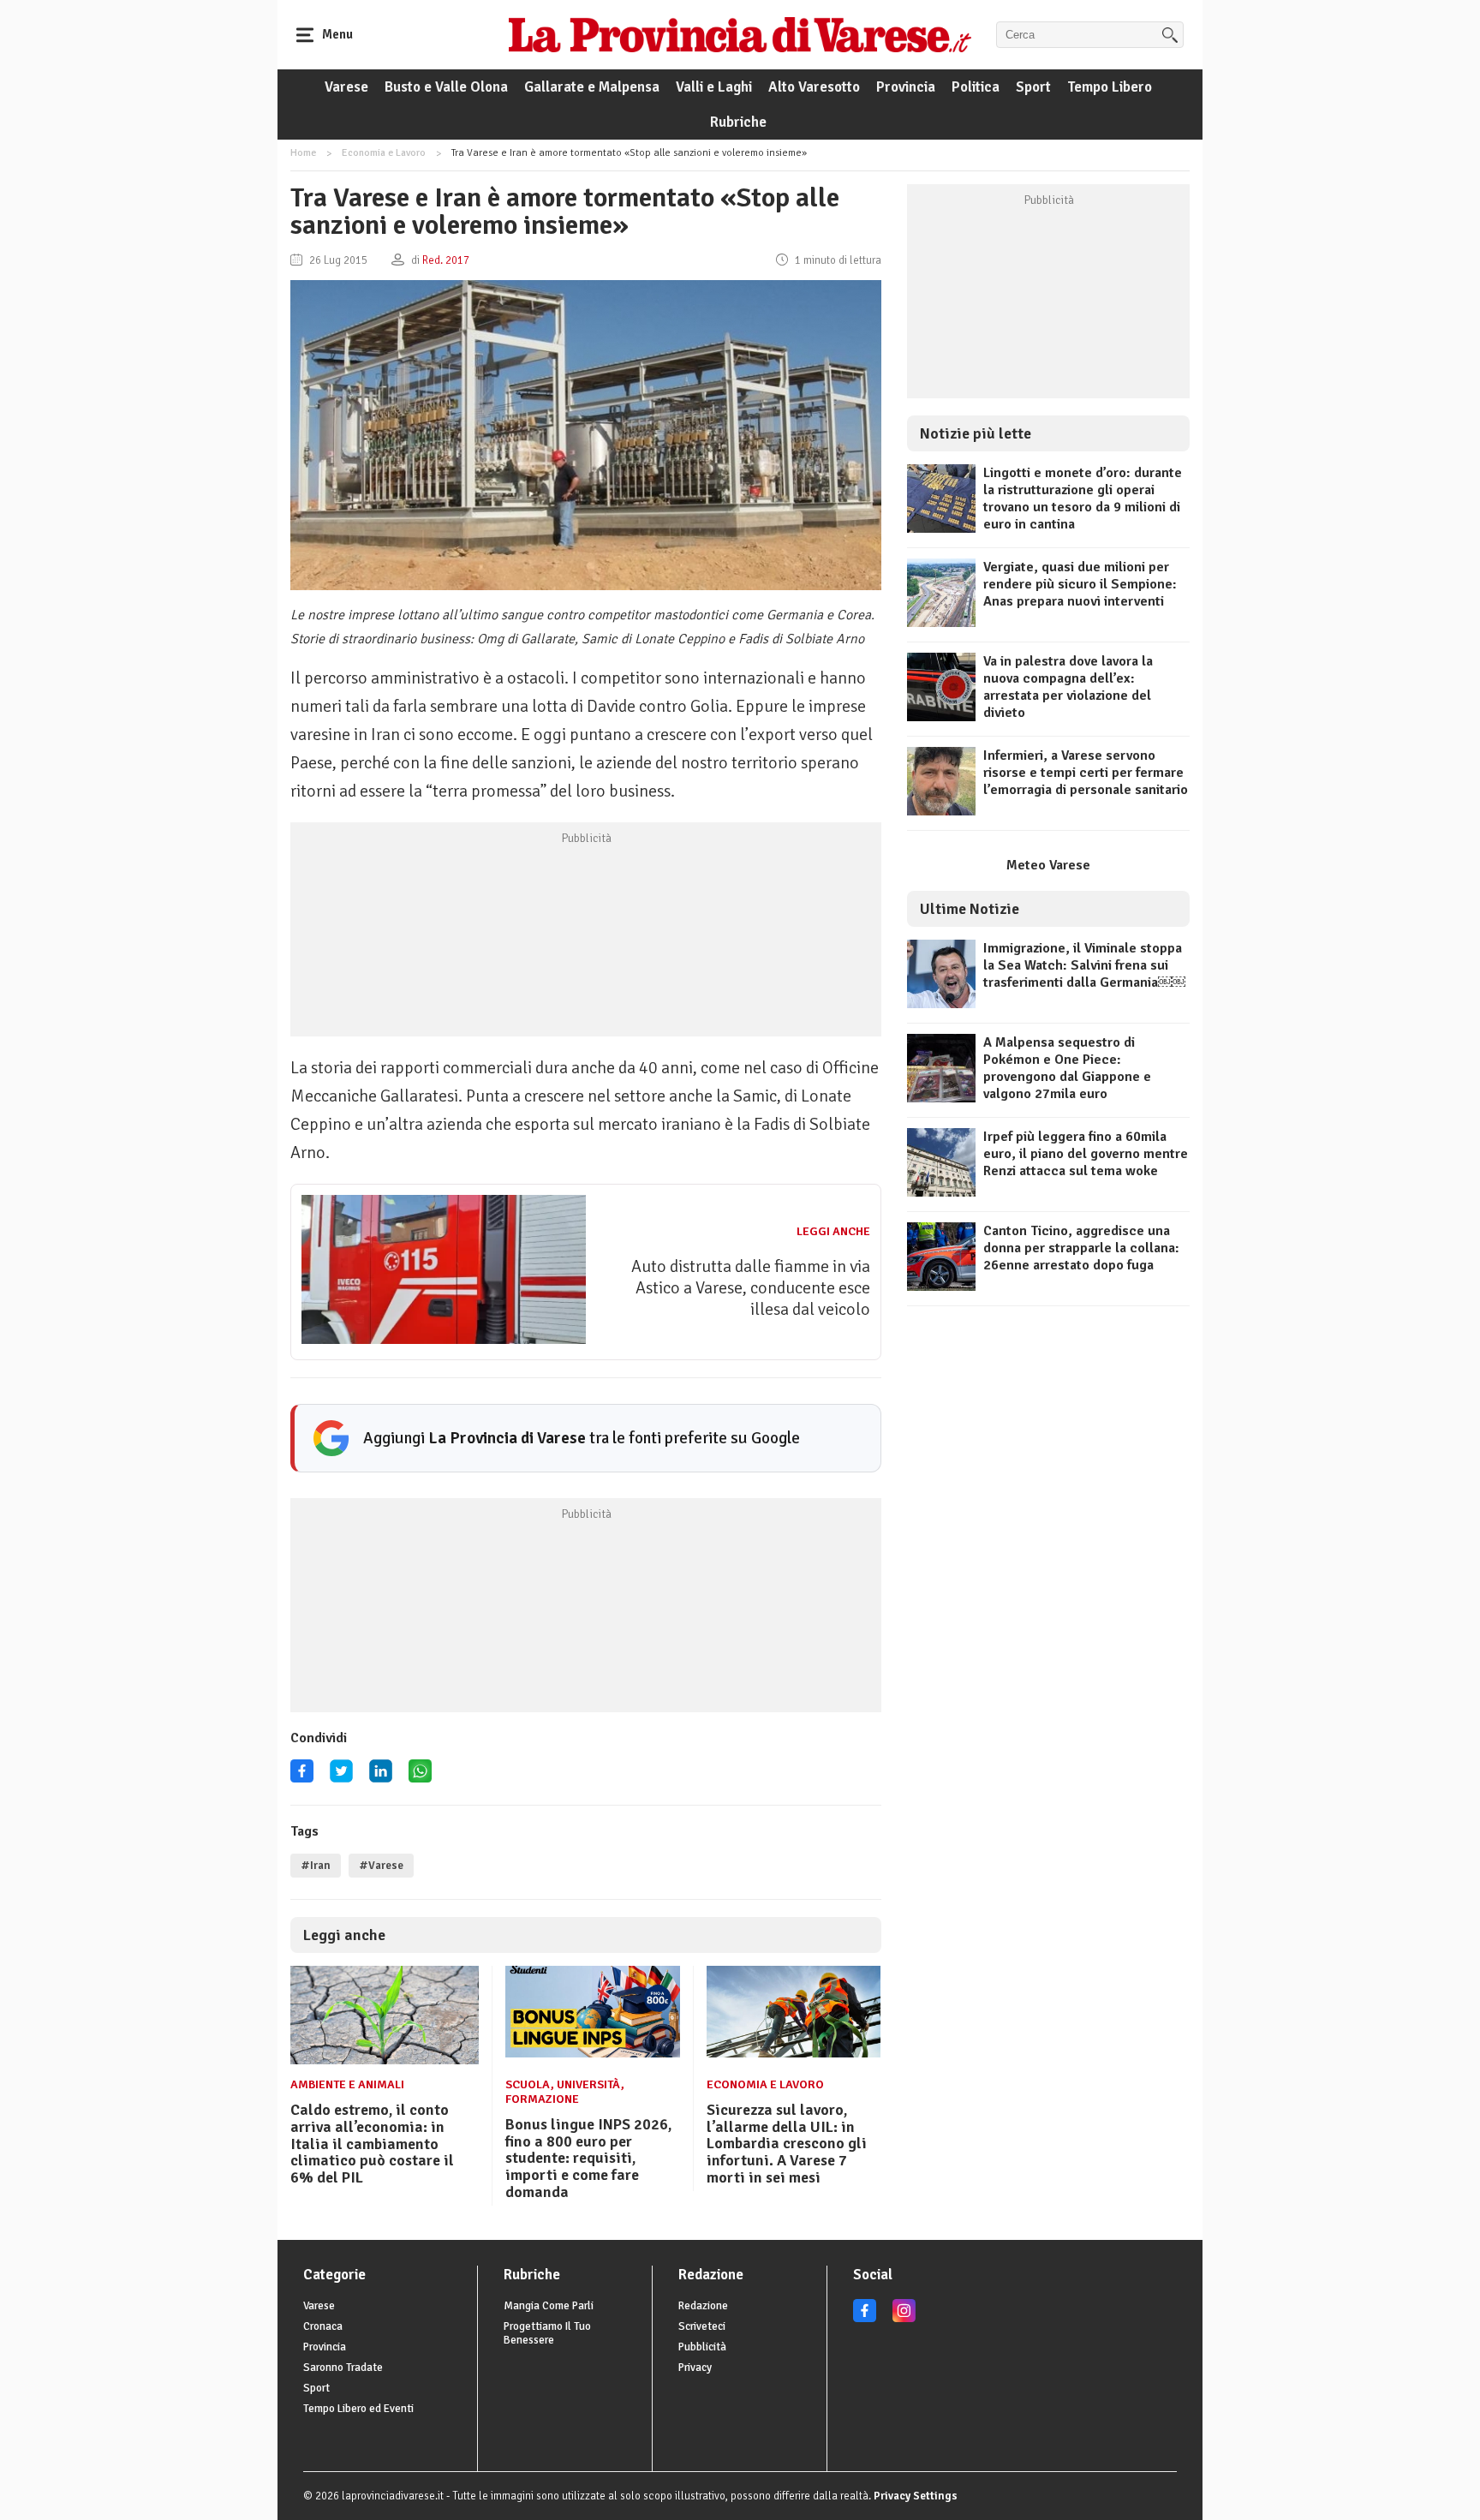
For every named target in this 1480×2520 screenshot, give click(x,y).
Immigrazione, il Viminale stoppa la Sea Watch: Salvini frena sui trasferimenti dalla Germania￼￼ (1084, 965)
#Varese (381, 1866)
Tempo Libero (1110, 87)
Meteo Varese (1048, 865)
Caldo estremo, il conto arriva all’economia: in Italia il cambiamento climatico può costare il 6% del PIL (372, 2144)
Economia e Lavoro (384, 153)
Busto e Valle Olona (446, 87)
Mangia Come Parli (549, 2306)
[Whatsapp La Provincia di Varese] (420, 1777)
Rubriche (738, 122)
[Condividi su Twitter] (341, 1777)
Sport (1033, 87)
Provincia (906, 87)
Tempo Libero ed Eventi (358, 2409)
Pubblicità (702, 2347)
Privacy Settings (916, 2496)
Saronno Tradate (343, 2368)
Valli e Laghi (714, 87)
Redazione (703, 2306)
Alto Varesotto (814, 87)
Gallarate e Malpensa (592, 87)
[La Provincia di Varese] (740, 34)
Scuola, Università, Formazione (565, 2092)
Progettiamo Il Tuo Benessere (547, 2333)
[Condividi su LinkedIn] (381, 1777)
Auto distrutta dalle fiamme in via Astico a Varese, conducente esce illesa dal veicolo (751, 1288)
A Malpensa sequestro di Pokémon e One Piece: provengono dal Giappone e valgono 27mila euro (1067, 1068)
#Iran (316, 1866)
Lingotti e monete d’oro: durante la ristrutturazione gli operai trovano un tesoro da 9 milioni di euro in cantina (1083, 499)
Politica (976, 87)
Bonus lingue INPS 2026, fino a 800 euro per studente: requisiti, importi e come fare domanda (588, 2158)
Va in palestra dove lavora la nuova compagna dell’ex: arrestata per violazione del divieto (1068, 687)
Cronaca (323, 2326)
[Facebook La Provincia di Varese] (302, 1777)
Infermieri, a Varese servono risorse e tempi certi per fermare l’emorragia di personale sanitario (1086, 773)
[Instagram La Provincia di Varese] (904, 2319)
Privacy (695, 2368)
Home (303, 153)
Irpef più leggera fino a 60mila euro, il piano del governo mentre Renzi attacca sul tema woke (1086, 1154)
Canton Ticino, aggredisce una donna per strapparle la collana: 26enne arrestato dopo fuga (1081, 1248)
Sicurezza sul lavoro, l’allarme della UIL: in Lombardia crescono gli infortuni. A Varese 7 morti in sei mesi (787, 2144)
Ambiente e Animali (347, 2084)
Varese (346, 87)
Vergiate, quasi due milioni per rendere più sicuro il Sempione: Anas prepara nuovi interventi (1080, 584)
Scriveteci (702, 2326)
